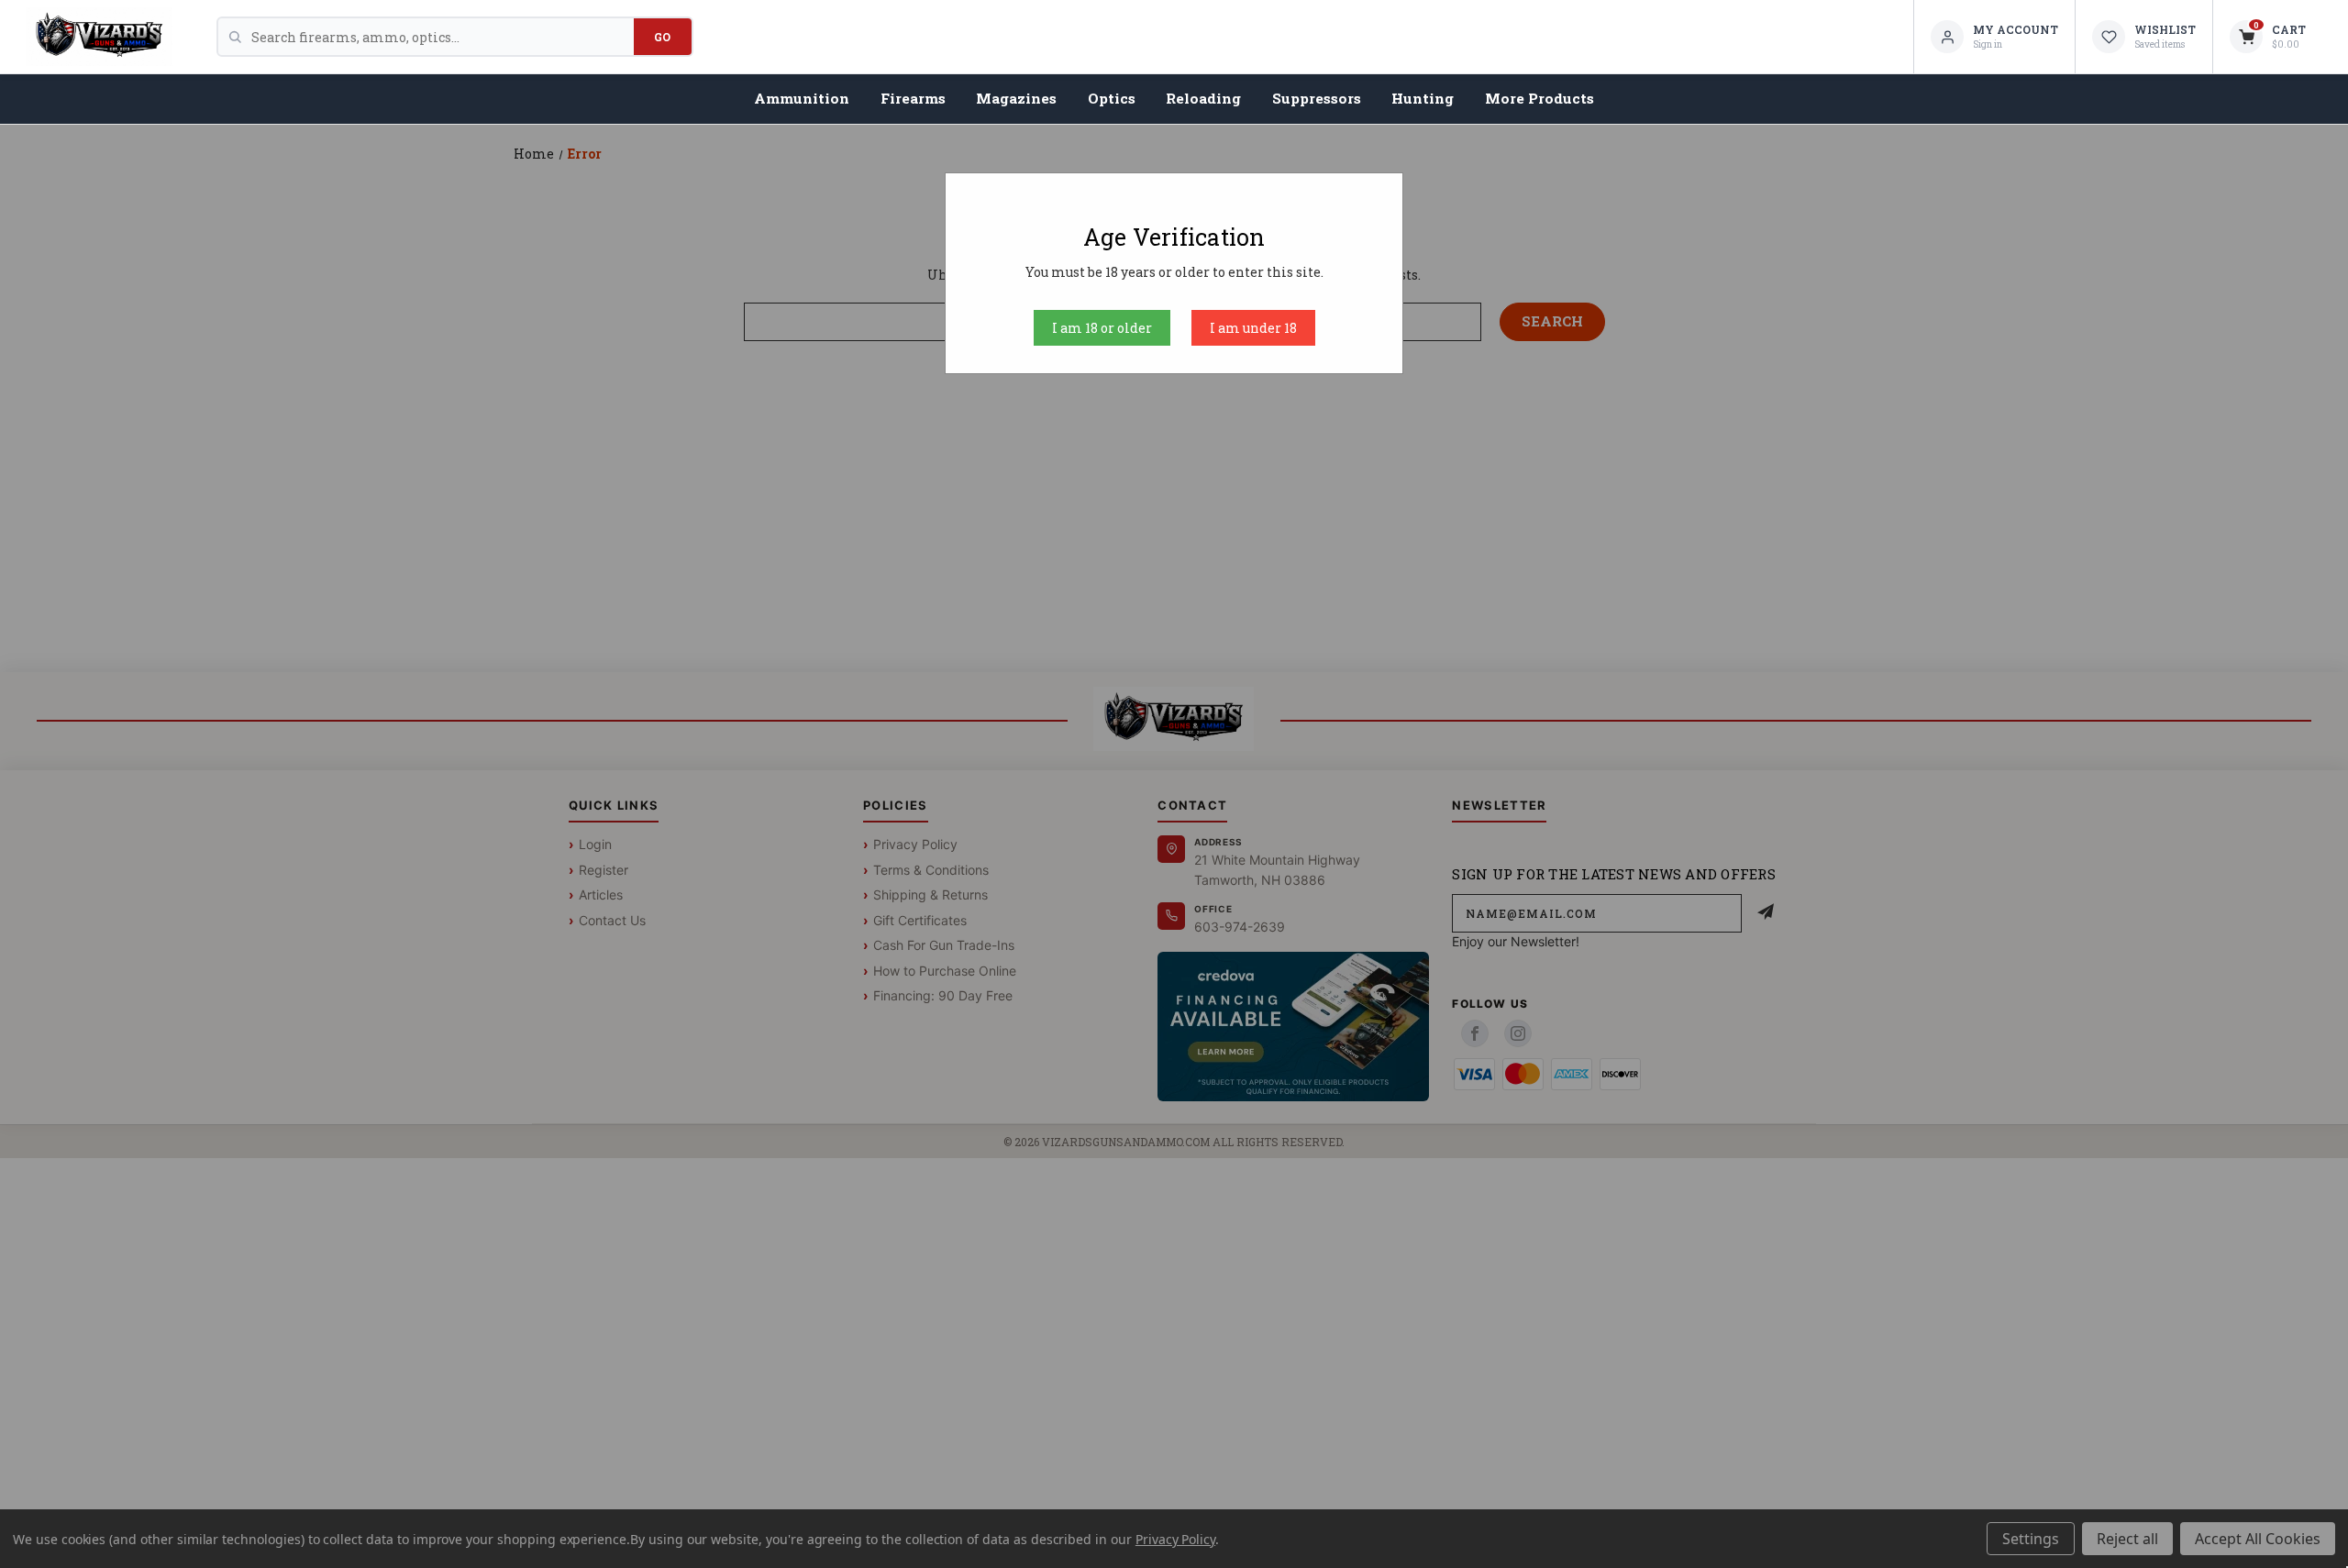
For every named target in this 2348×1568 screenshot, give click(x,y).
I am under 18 (1253, 328)
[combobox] (443, 37)
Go (663, 37)
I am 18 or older (1102, 328)
